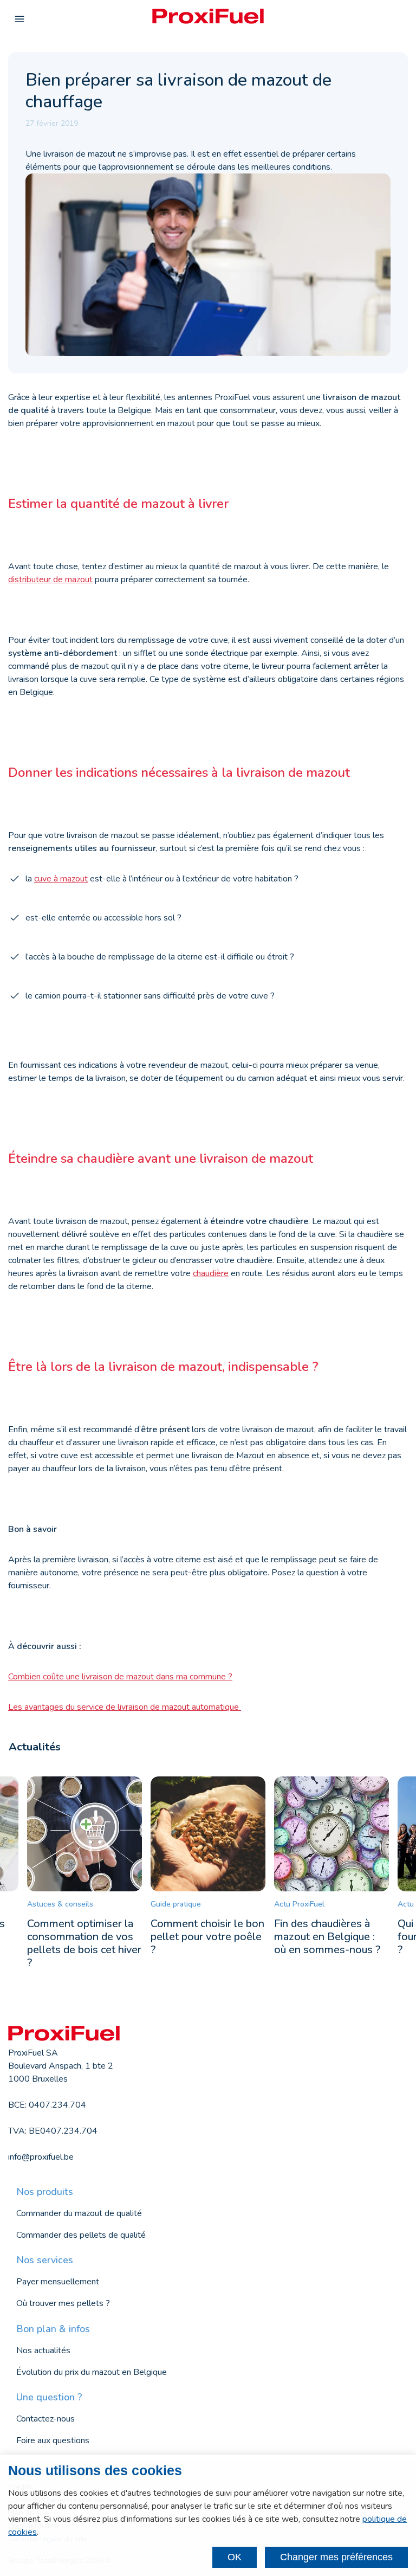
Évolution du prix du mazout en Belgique (92, 2372)
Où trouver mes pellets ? (63, 2303)
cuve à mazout (61, 879)
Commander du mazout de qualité (79, 2213)
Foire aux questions (53, 2440)
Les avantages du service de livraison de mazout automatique (125, 1707)
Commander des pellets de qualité (81, 2235)
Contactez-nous (45, 2419)
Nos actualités (43, 2350)
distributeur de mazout (50, 579)
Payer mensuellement (58, 2282)
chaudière (211, 1273)
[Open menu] (19, 20)
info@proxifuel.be (41, 2157)
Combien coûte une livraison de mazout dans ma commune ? (120, 1677)
